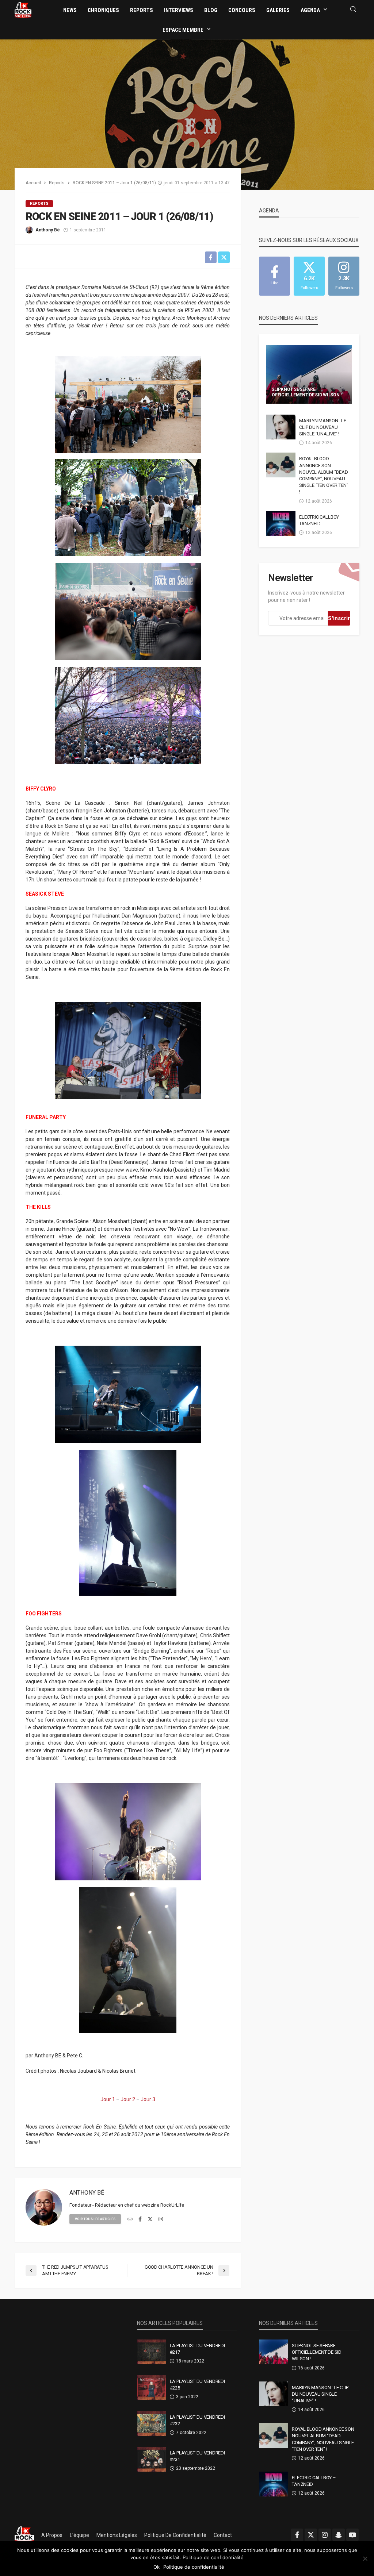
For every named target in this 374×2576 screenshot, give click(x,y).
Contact (223, 2535)
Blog (211, 10)
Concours (242, 10)
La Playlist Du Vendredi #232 (197, 2420)
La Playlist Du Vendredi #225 (197, 2385)
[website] (130, 2219)
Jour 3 (148, 2099)
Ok (157, 2567)
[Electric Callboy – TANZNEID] (281, 523)
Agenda (310, 10)
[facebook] (140, 2219)
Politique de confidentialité (175, 2535)
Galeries (278, 10)
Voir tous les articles (95, 2219)
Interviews (179, 10)
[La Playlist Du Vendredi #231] (152, 2459)
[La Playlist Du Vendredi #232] (152, 2423)
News (70, 10)
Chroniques (103, 10)
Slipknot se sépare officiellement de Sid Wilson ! (307, 392)
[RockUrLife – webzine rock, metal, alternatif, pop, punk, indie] (24, 2535)
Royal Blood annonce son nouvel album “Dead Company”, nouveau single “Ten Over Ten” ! (324, 475)
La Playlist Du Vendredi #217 (197, 2349)
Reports (142, 10)
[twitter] (150, 2219)
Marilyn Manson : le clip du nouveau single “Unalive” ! (323, 427)
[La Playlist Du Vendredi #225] (152, 2388)
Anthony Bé (48, 230)
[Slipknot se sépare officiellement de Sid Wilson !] (309, 374)
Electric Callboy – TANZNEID (321, 520)
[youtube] (352, 2535)
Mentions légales (117, 2535)
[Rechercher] (353, 10)
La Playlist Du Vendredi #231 (197, 2456)
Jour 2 (128, 2099)
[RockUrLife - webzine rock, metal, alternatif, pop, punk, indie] (23, 9)
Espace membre (183, 30)
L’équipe (79, 2535)
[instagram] (161, 2219)
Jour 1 (108, 2099)
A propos (52, 2535)
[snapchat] (339, 2535)
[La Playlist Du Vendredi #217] (152, 2352)
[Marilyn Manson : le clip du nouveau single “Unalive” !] (281, 427)
